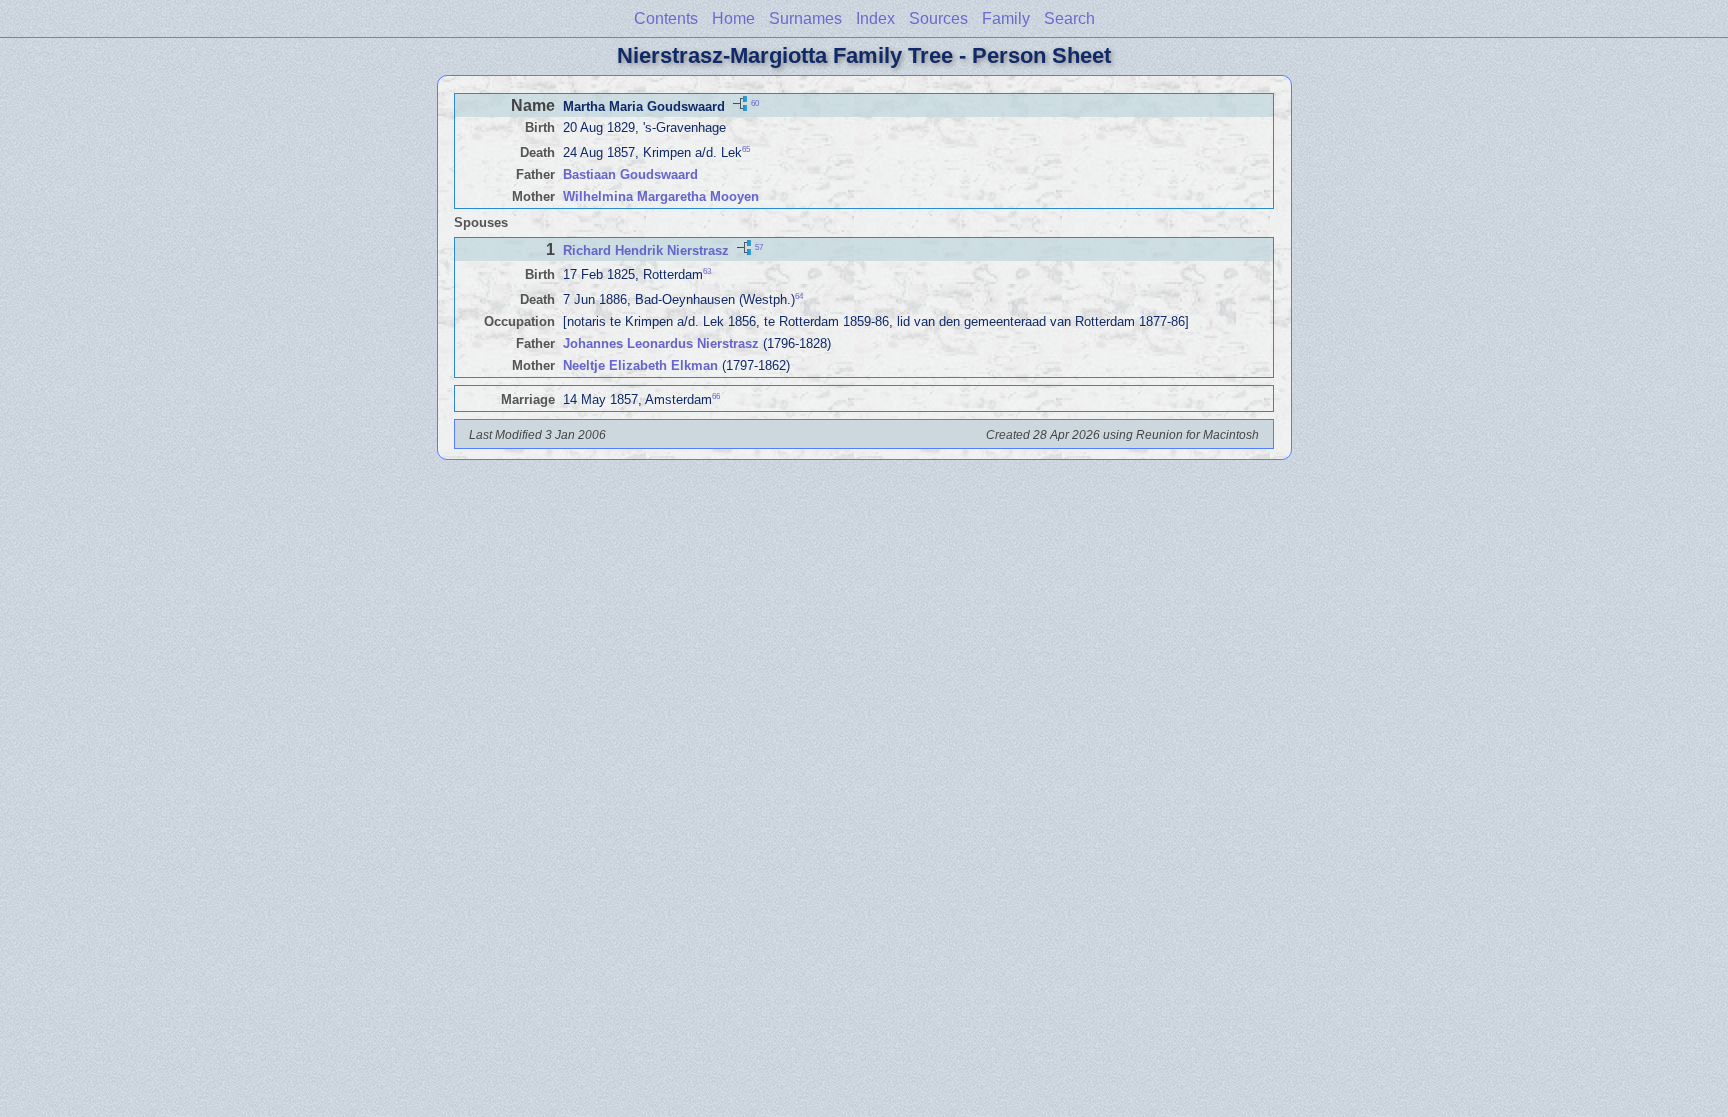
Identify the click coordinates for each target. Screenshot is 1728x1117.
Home (733, 18)
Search (1069, 18)
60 (755, 102)
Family (1006, 18)
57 (759, 247)
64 (799, 296)
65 (746, 149)
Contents (666, 18)
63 (707, 271)
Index (875, 18)
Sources (938, 18)
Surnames (805, 18)
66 (716, 396)
